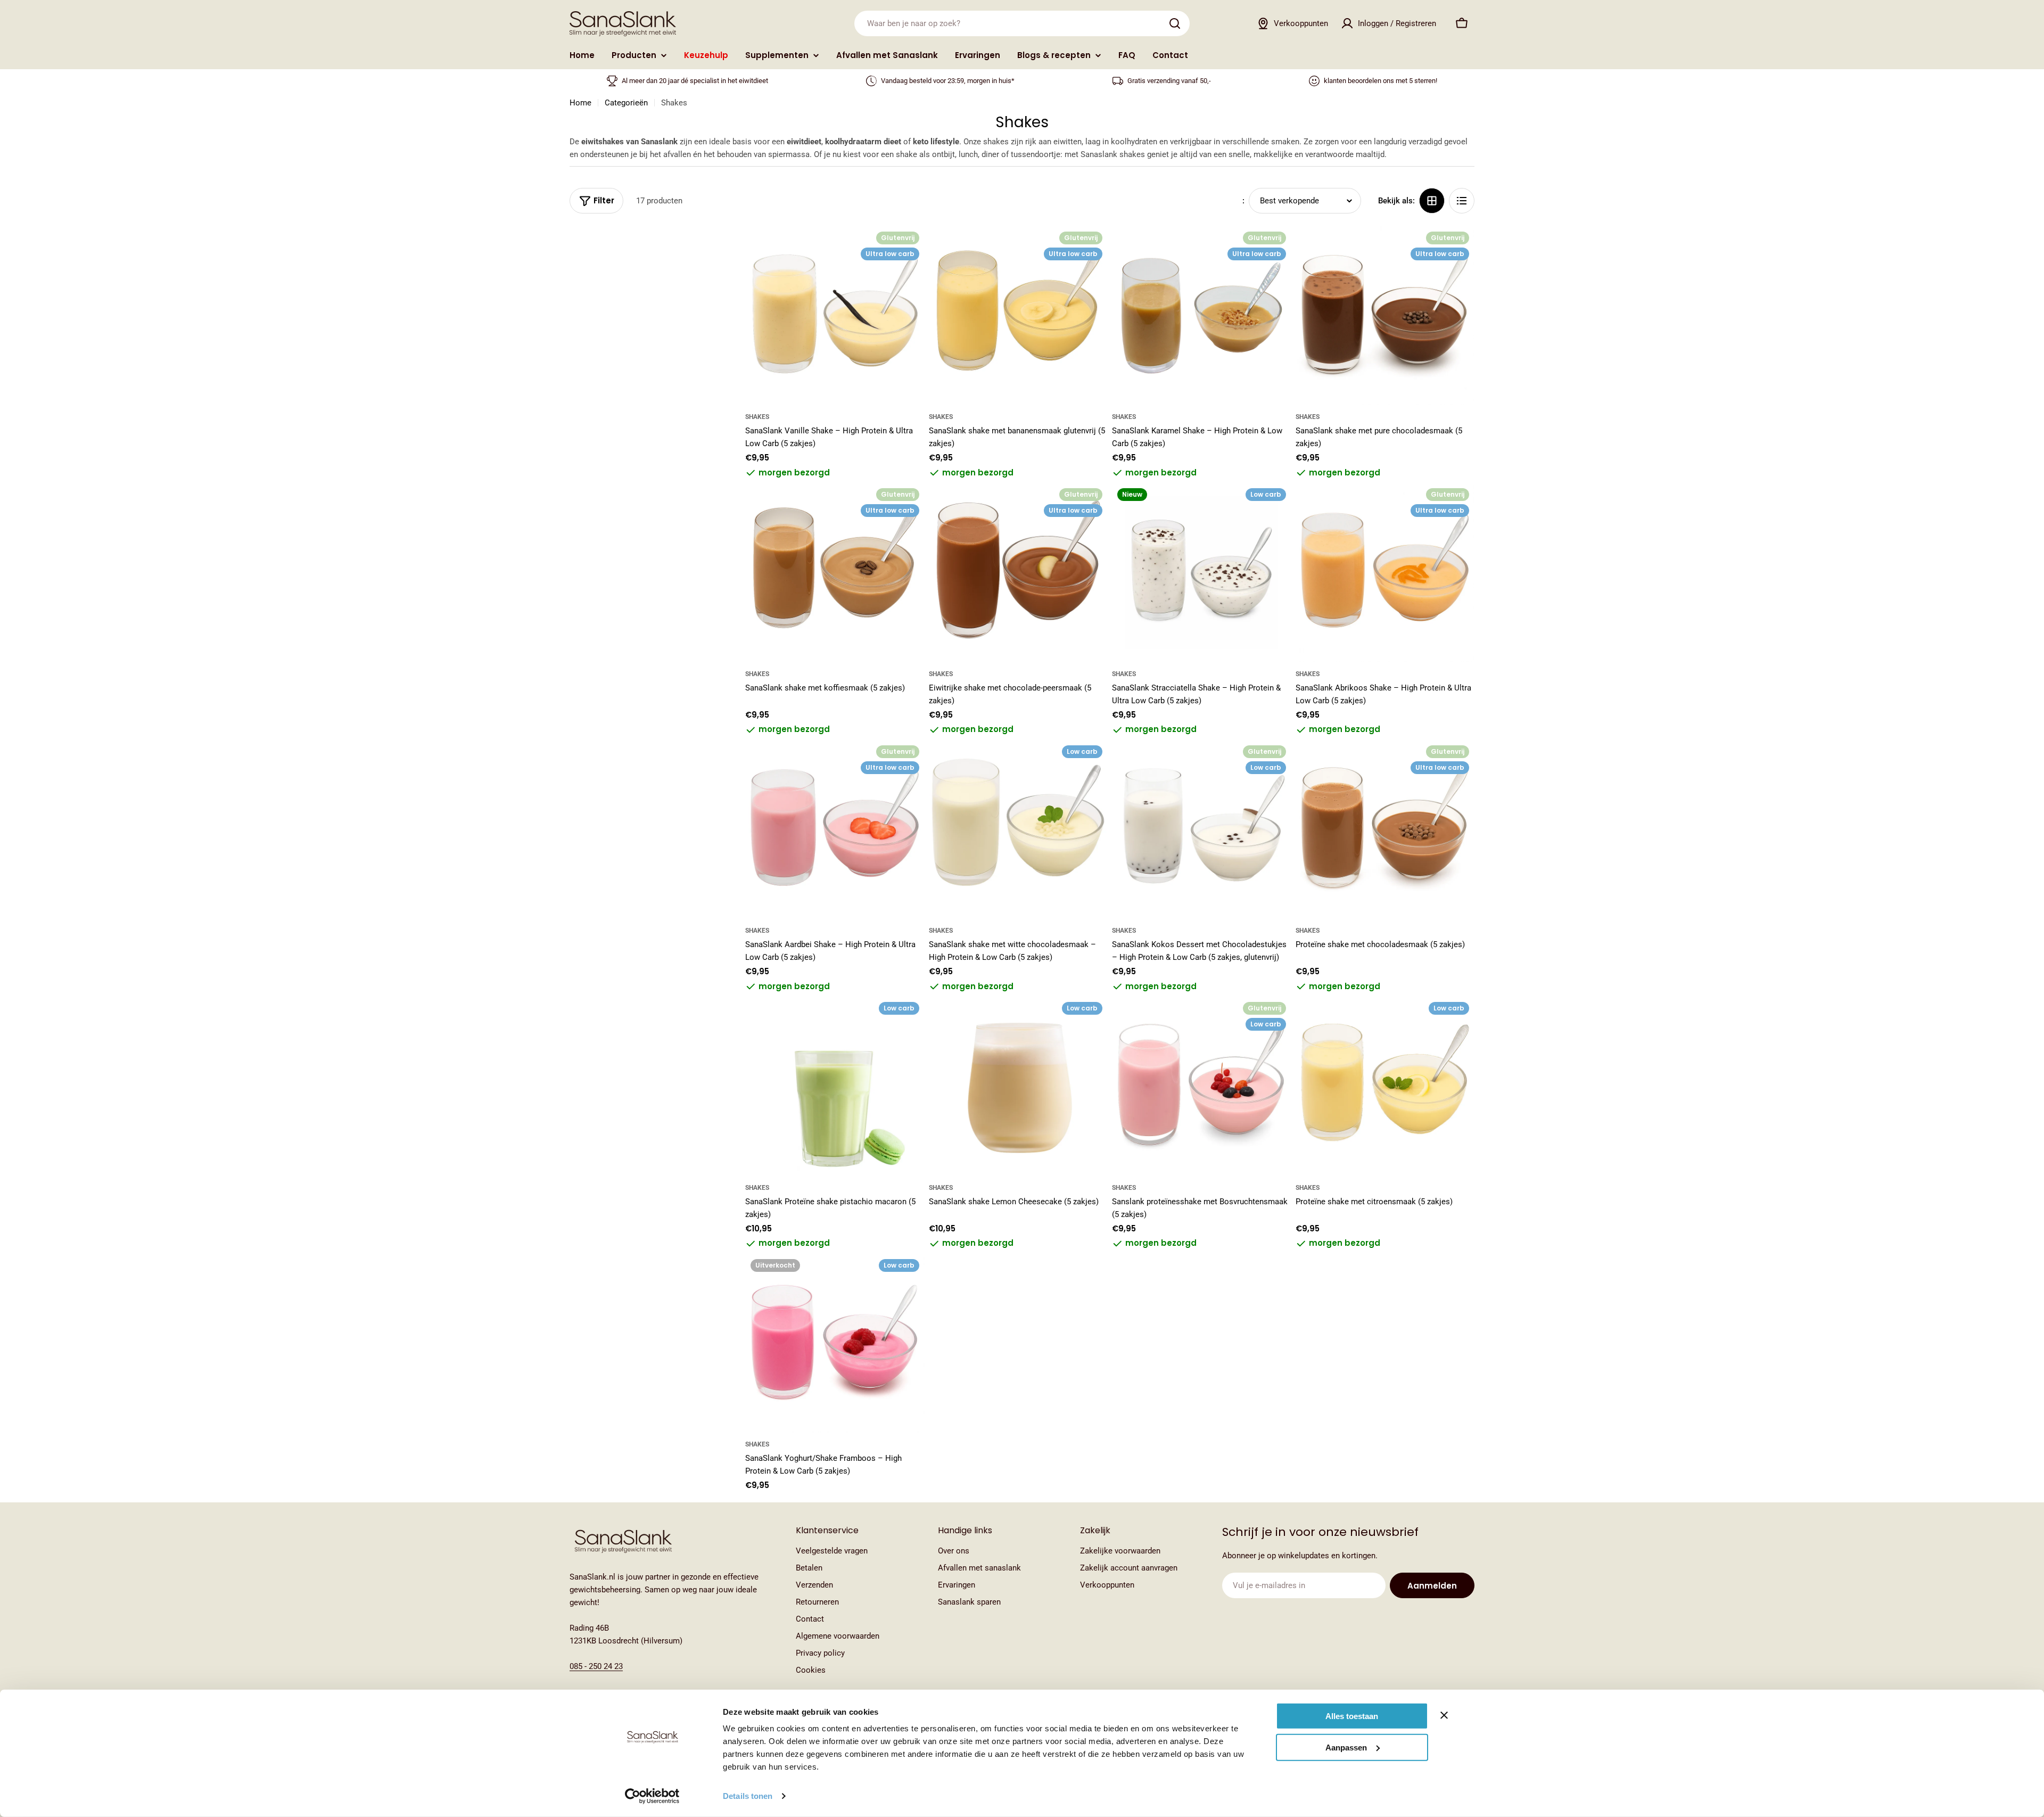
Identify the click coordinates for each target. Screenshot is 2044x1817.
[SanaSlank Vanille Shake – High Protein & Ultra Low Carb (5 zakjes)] (835, 316)
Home (580, 103)
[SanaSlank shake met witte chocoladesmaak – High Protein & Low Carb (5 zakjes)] (1019, 830)
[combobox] (1022, 23)
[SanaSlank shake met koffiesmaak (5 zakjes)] (835, 573)
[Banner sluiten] (1444, 1715)
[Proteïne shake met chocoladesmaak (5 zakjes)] (1385, 830)
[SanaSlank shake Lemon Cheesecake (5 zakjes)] (1019, 1086)
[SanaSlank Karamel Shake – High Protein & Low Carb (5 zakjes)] (1202, 316)
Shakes (757, 417)
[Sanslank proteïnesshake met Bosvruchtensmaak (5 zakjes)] (1202, 1086)
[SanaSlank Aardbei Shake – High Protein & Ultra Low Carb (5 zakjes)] (835, 830)
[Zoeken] (1175, 23)
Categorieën (626, 103)
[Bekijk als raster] (1432, 201)
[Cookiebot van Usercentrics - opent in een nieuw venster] (652, 1796)
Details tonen (748, 1796)
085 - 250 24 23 (596, 1666)
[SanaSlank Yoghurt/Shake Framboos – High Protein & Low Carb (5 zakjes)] (835, 1343)
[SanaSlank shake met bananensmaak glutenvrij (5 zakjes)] (1019, 316)
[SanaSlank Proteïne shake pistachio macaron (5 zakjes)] (835, 1086)
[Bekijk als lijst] (1462, 201)
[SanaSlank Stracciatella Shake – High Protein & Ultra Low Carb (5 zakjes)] (1202, 573)
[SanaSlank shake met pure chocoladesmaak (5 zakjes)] (1385, 316)
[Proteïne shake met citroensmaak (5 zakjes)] (1385, 1086)
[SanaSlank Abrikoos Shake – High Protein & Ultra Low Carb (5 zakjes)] (1385, 573)
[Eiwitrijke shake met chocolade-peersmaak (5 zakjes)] (1019, 573)
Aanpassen (1346, 1747)
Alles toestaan (1352, 1716)
